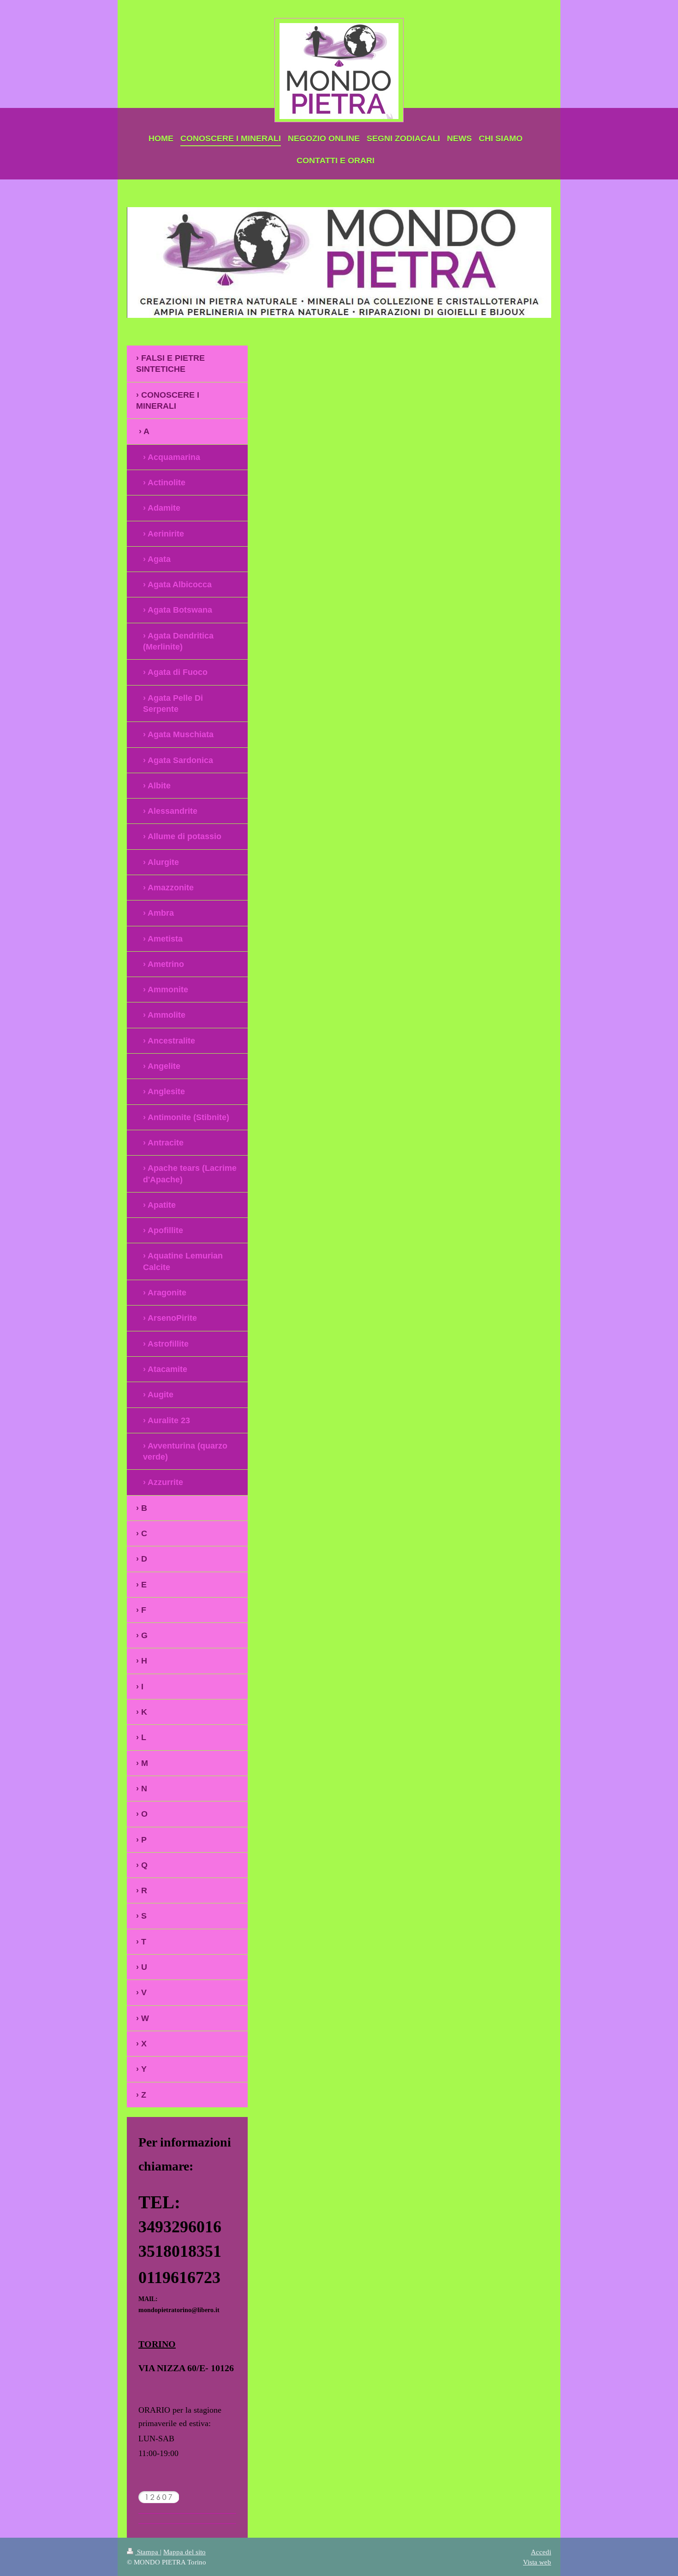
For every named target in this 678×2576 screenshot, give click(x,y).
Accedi (541, 2552)
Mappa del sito (184, 2552)
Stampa (148, 2552)
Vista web (537, 2562)
